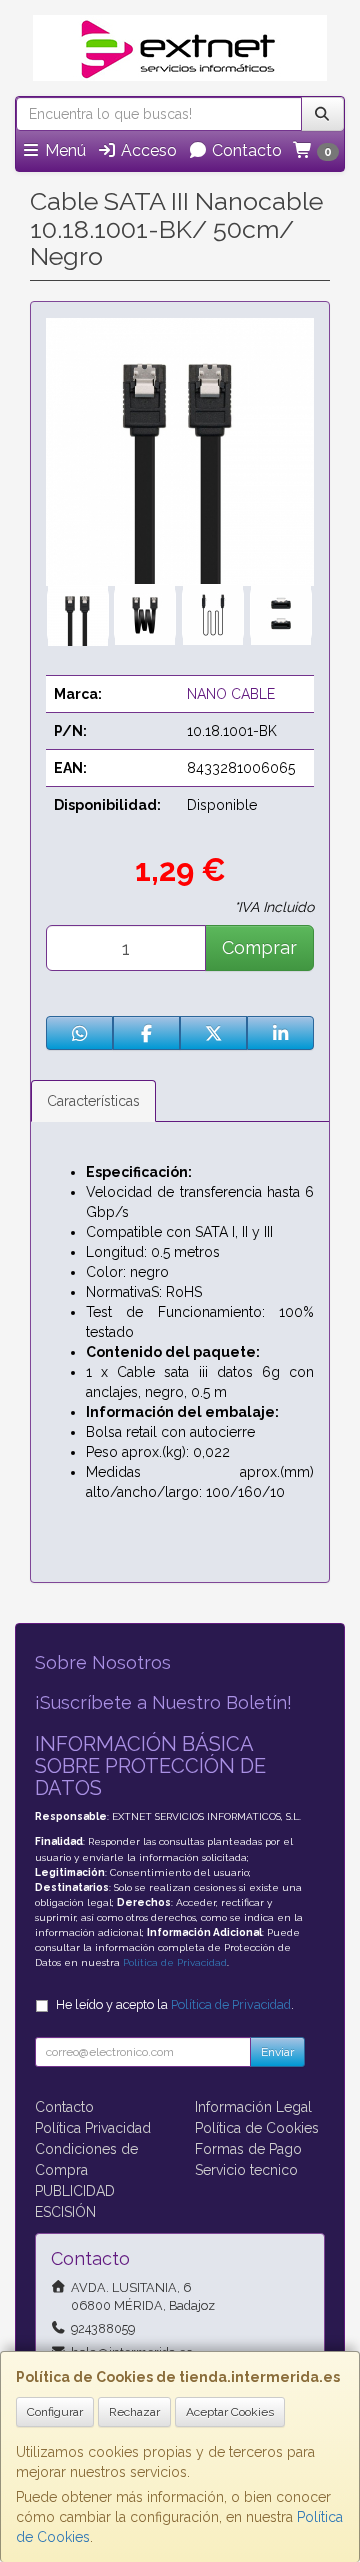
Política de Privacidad (175, 1962)
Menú (63, 150)
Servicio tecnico (246, 2170)
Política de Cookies (257, 2128)
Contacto (245, 150)
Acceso (147, 150)
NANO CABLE (231, 694)
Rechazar (134, 2412)
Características (93, 1101)
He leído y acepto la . (175, 2004)
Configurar (55, 2412)
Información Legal (253, 2107)
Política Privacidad (93, 2128)
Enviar (277, 2052)
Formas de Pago (248, 2149)
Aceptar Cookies (230, 2412)
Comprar (259, 947)
